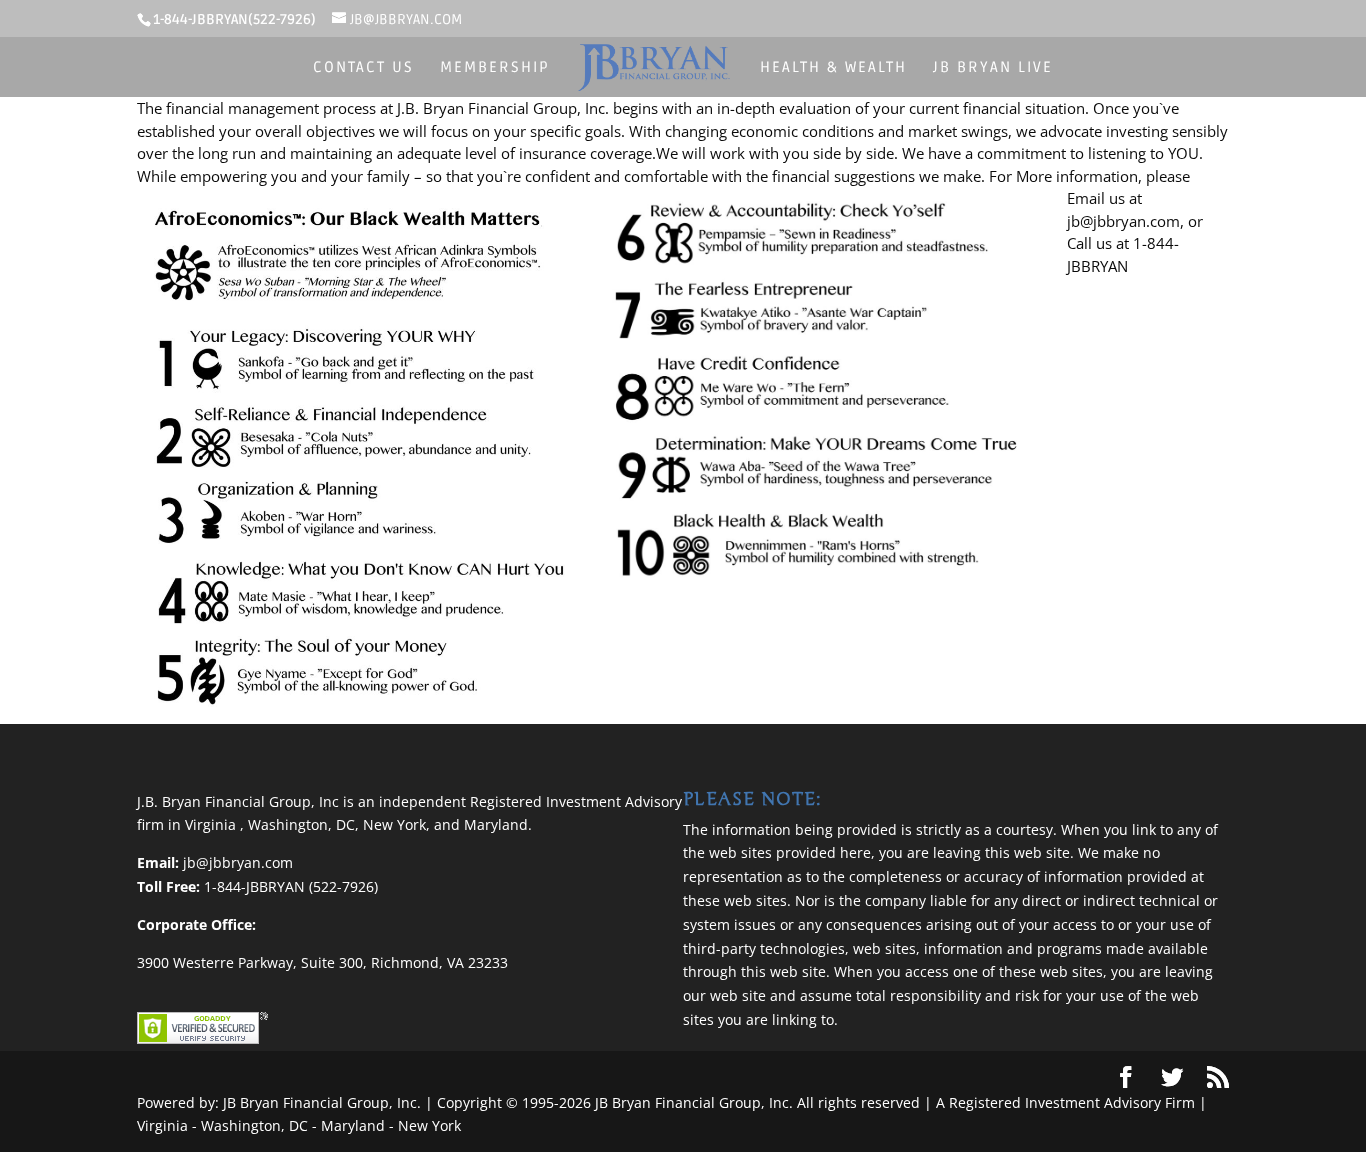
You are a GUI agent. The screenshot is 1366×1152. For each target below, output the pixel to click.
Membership (495, 68)
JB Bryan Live (993, 68)
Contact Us (363, 68)
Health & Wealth (833, 68)
